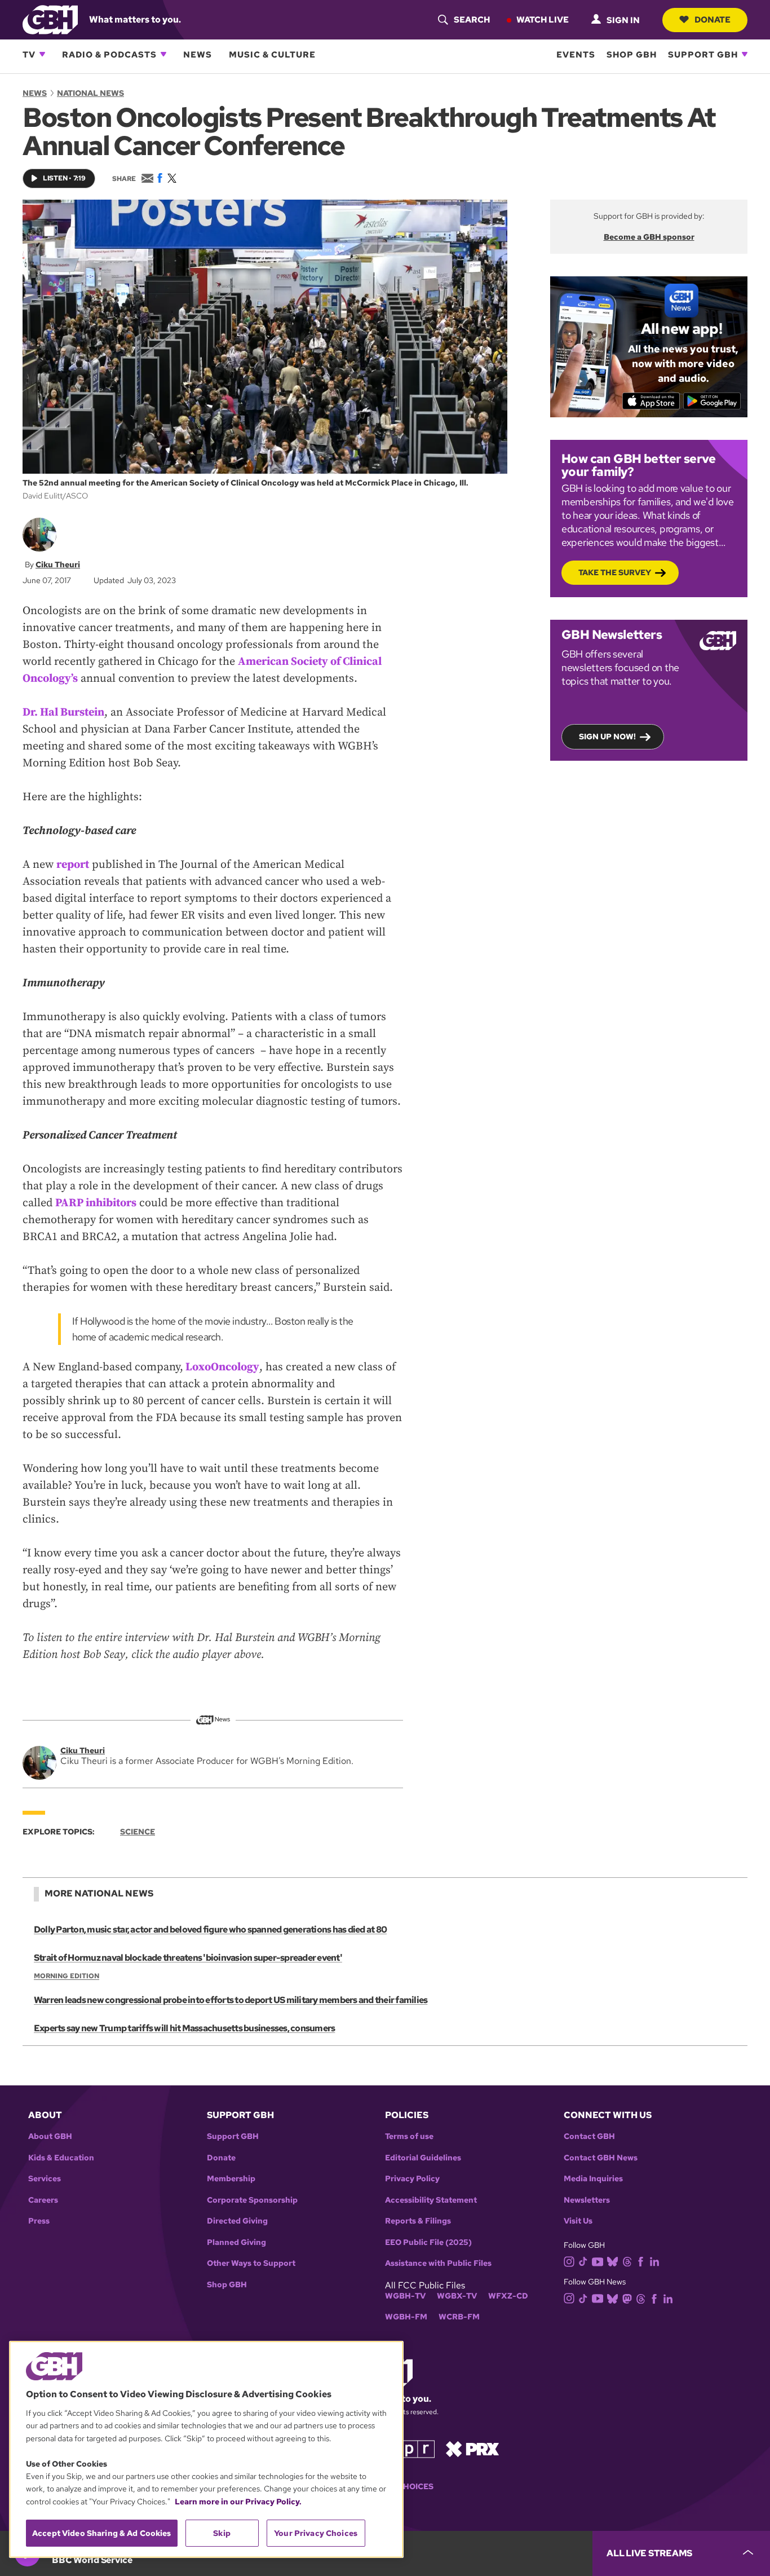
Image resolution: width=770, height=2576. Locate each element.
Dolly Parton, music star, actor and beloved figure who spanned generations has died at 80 (210, 1929)
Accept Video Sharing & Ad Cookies (102, 2533)
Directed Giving (237, 2221)
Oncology (235, 1367)
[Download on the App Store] (651, 401)
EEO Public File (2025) (428, 2242)
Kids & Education (61, 2158)
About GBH (50, 2136)
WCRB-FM (459, 2317)
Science (138, 1832)
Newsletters (587, 2200)
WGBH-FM (406, 2317)
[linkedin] (654, 2261)
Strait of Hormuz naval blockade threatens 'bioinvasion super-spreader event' (188, 1958)
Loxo (198, 1367)
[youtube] (598, 2260)
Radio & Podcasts (109, 54)
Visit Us (578, 2221)
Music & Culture (272, 54)
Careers (43, 2200)
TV (29, 54)
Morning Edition (67, 1976)
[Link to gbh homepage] (50, 19)
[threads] (627, 2261)
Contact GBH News (601, 2158)
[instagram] (569, 2260)
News (198, 54)
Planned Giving (236, 2242)
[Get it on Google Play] (712, 401)
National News (90, 93)
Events (576, 54)
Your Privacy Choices (316, 2533)
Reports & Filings (418, 2221)
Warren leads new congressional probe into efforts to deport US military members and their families (231, 2000)
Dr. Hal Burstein (63, 713)
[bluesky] (612, 2261)
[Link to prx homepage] (472, 2448)
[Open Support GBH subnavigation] (745, 54)
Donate (713, 19)
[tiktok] (583, 2261)
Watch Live (543, 19)
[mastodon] (627, 2298)
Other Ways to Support (251, 2263)
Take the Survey (615, 572)
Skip (222, 2533)
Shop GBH (632, 54)
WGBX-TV (457, 2296)
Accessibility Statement (431, 2200)
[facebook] (641, 2261)
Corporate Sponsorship (252, 2200)
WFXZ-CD (508, 2296)
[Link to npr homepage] (409, 2448)
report (73, 865)
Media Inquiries (593, 2179)
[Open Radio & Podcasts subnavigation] (163, 54)
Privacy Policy (412, 2179)
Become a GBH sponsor (649, 237)
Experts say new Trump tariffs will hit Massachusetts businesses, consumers (184, 2028)
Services (45, 2179)
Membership (231, 2179)
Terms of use (409, 2136)
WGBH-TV (405, 2296)
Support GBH (703, 54)
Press (39, 2221)
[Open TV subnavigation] (42, 54)
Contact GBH (589, 2136)
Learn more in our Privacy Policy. (238, 2502)
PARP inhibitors (96, 1203)
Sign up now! (607, 736)
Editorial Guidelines (423, 2158)
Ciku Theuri (58, 564)
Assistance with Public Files (438, 2263)
